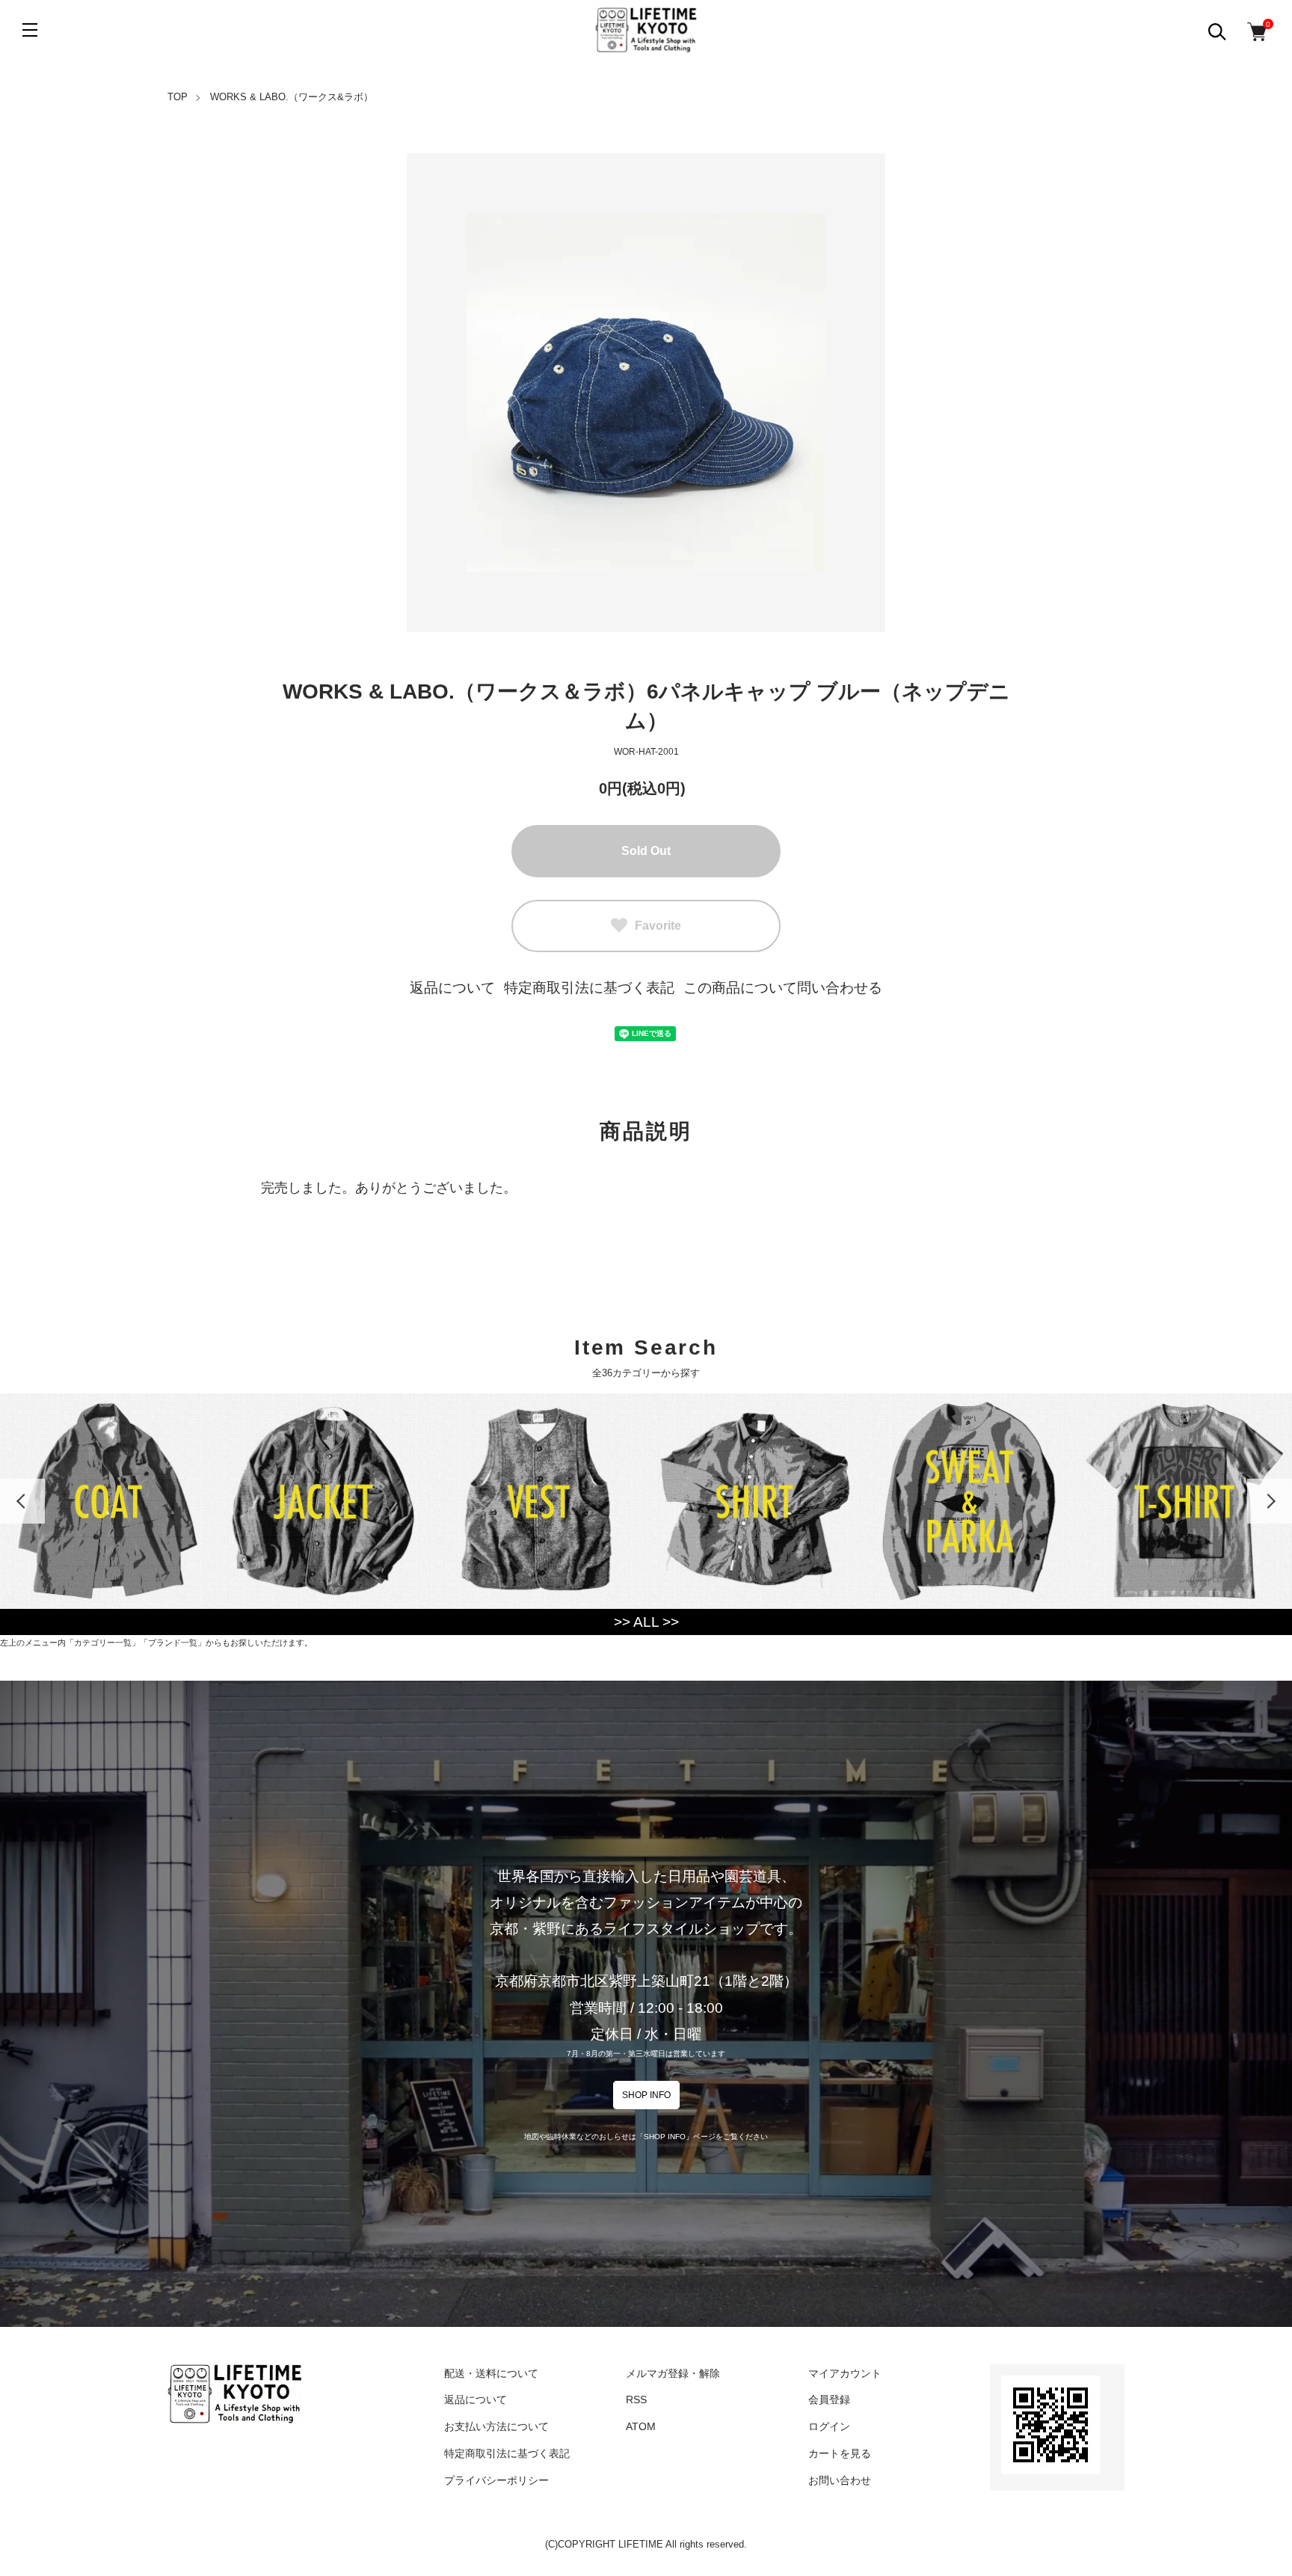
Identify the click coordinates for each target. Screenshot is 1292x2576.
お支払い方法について (496, 2426)
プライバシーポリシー (496, 2480)
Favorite (658, 926)
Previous (22, 1501)
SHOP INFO (646, 2095)
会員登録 (829, 2399)
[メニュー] (30, 30)
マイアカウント (845, 2373)
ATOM (641, 2426)
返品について (452, 988)
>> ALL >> (646, 1622)
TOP (178, 97)
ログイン (829, 2426)
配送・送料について (491, 2373)
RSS (636, 2399)
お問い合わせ (840, 2480)
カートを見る (840, 2453)
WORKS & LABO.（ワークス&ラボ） (292, 97)
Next (1270, 1501)
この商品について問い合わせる (783, 988)
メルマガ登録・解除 (673, 2373)
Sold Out (646, 851)
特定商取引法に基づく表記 (589, 988)
